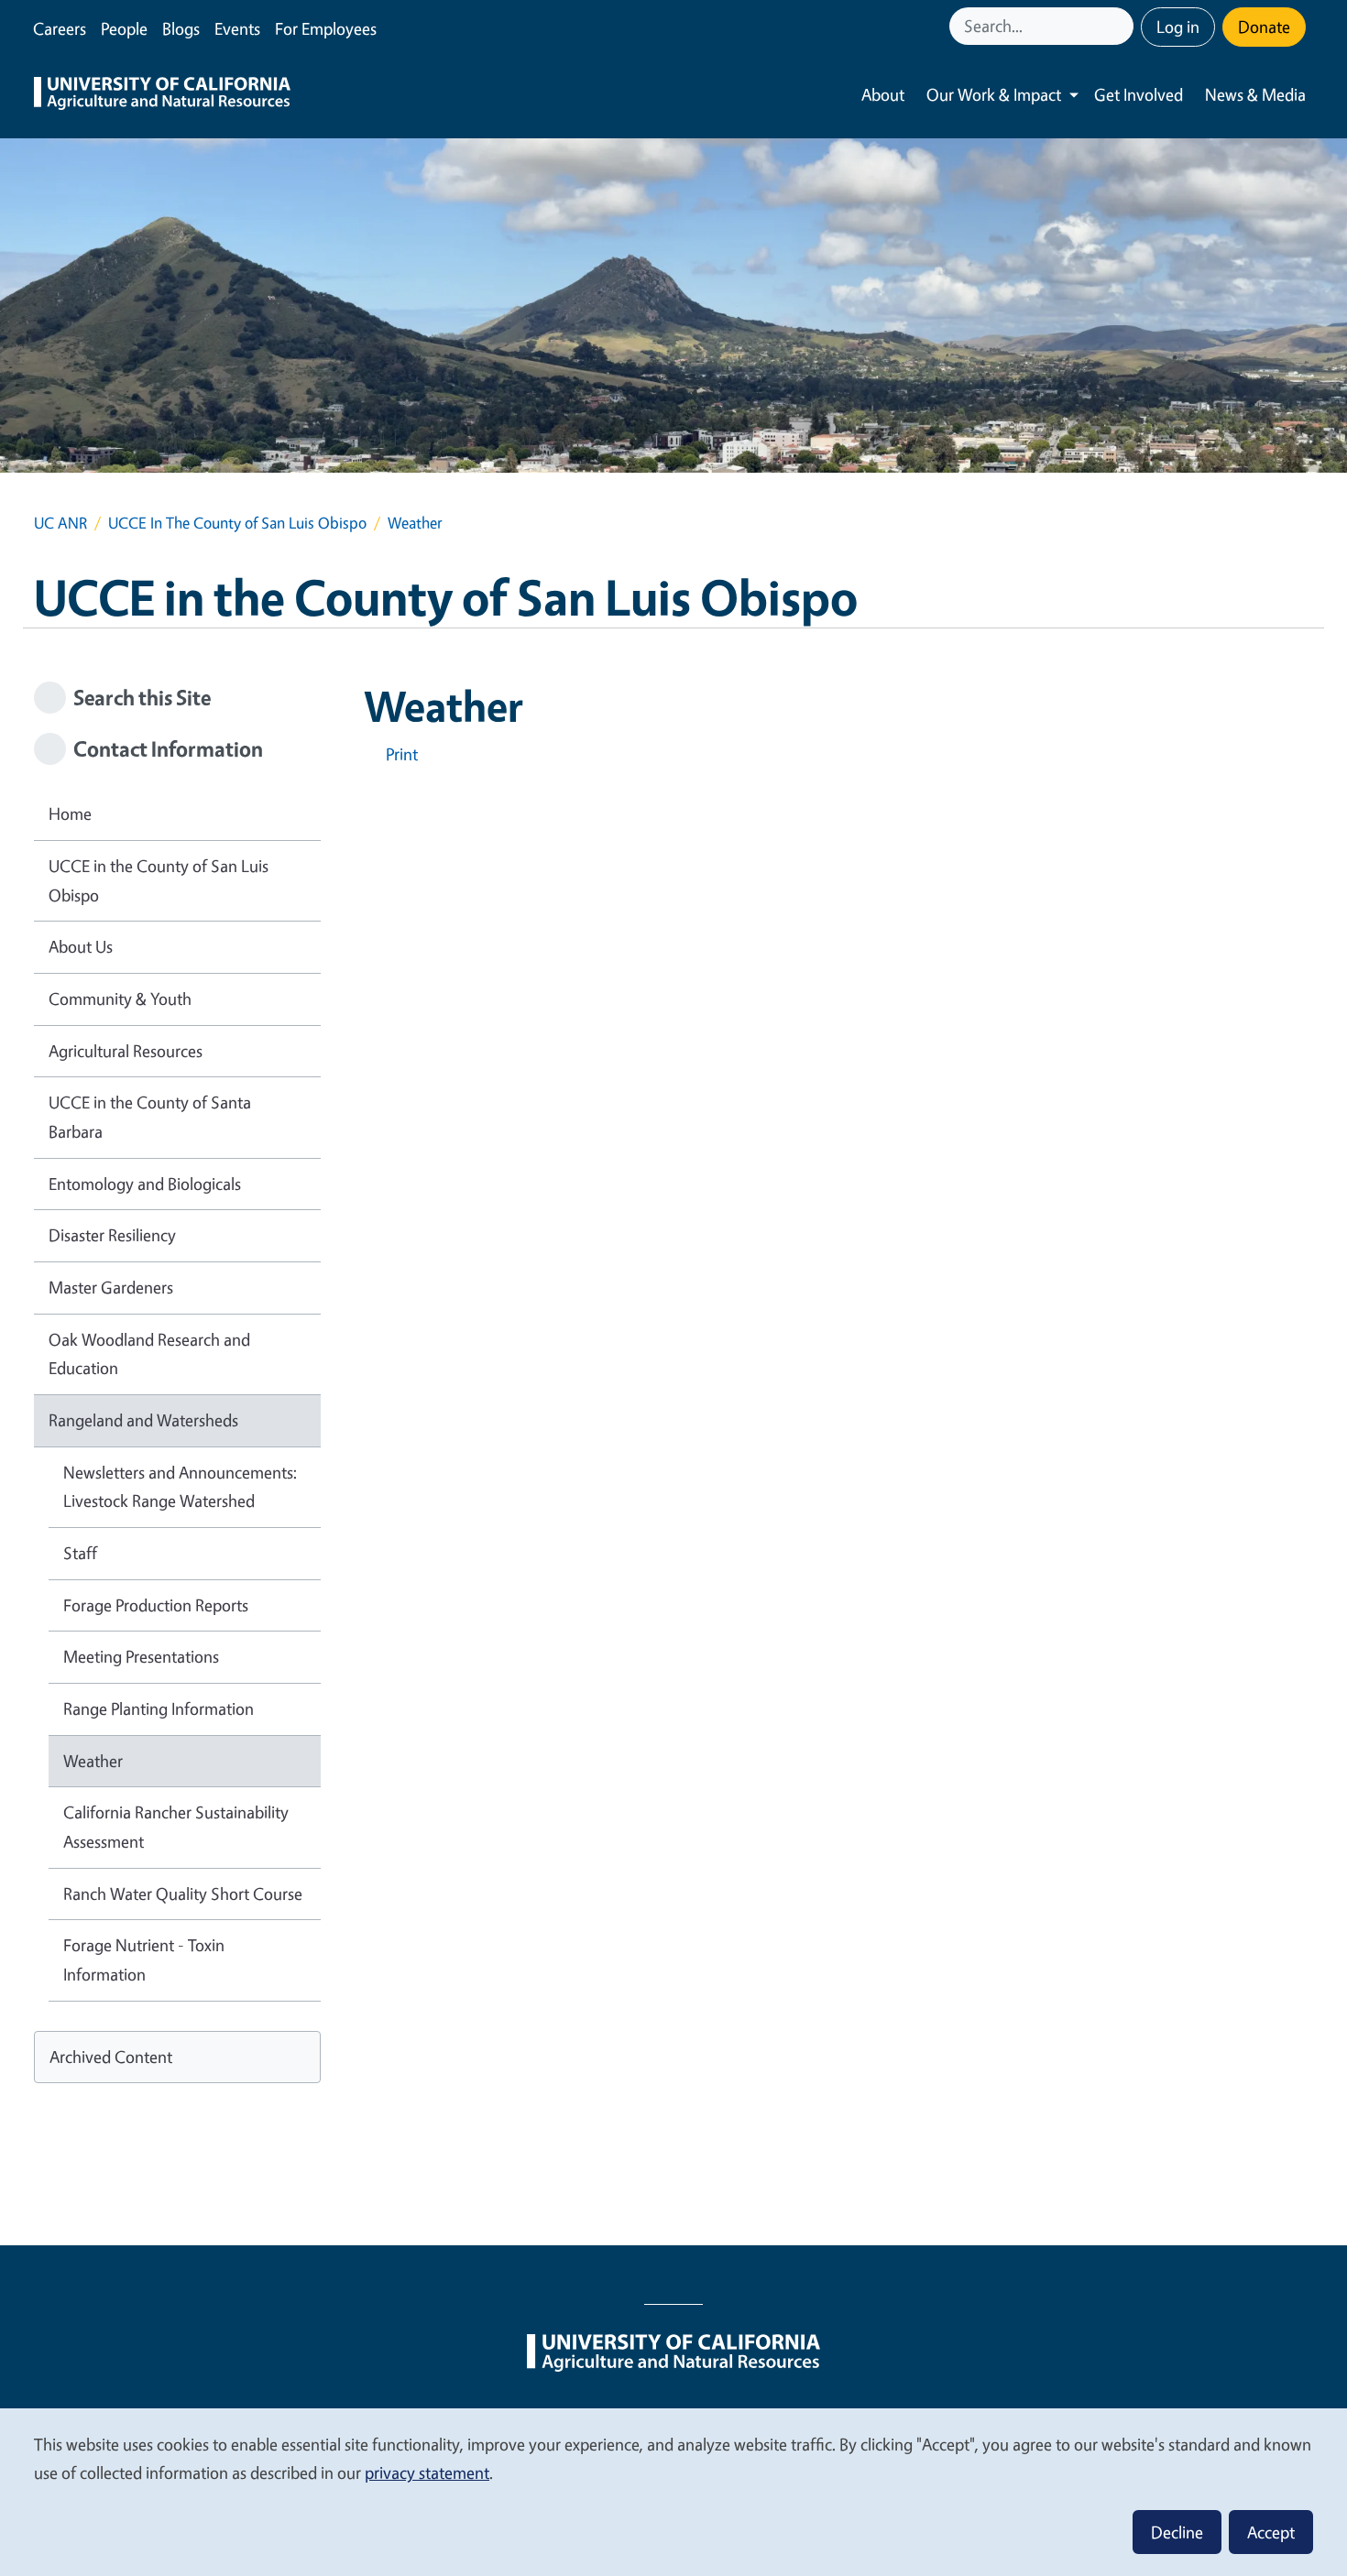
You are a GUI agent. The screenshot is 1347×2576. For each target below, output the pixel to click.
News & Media (1255, 94)
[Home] (162, 95)
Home (70, 813)
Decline (1177, 2532)
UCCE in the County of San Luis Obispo (159, 880)
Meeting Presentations (141, 1656)
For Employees (326, 28)
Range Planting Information (159, 1708)
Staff (80, 1553)
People (124, 28)
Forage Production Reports (156, 1605)
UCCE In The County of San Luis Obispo (237, 523)
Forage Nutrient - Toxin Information (144, 1959)
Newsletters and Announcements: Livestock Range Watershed (180, 1487)
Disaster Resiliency (112, 1235)
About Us (81, 946)
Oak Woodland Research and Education (149, 1354)
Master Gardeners (111, 1287)
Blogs (181, 28)
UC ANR (60, 523)
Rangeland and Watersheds (143, 1420)
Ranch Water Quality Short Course (183, 1894)
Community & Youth (120, 999)
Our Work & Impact (994, 94)
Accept (1271, 2532)
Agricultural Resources (126, 1051)
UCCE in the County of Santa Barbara (150, 1117)
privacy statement (427, 2472)
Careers (60, 28)
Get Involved (1139, 94)
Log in (1178, 27)
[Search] (1122, 26)
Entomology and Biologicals (145, 1184)
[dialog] (673, 2491)
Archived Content (111, 2057)
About (883, 94)
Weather (93, 1761)
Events (237, 28)
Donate (1264, 27)
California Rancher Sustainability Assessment (176, 1827)
